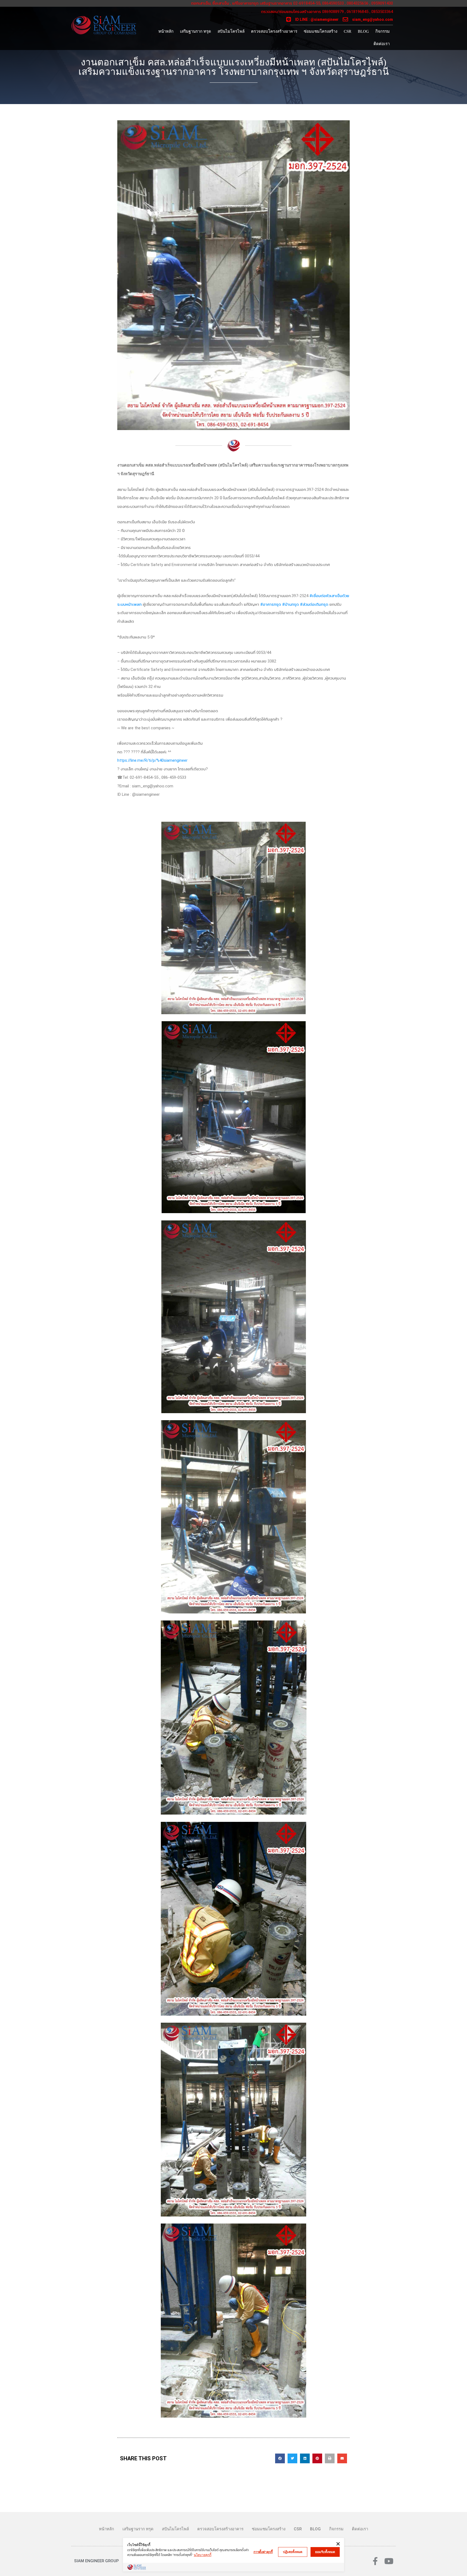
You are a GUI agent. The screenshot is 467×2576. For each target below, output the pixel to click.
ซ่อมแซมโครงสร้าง (321, 31)
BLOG (363, 31)
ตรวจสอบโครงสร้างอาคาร (274, 31)
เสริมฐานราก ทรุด (196, 31)
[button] (280, 2458)
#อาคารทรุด (271, 604)
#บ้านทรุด (291, 604)
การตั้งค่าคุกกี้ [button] (263, 2552)
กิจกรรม (383, 31)
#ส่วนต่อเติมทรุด (314, 604)
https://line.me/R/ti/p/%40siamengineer (152, 760)
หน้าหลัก (166, 31)
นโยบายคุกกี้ (203, 2555)
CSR (348, 31)
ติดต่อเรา (382, 44)
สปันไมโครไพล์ (231, 31)
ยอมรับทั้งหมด (325, 2552)
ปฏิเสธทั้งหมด (293, 2552)
